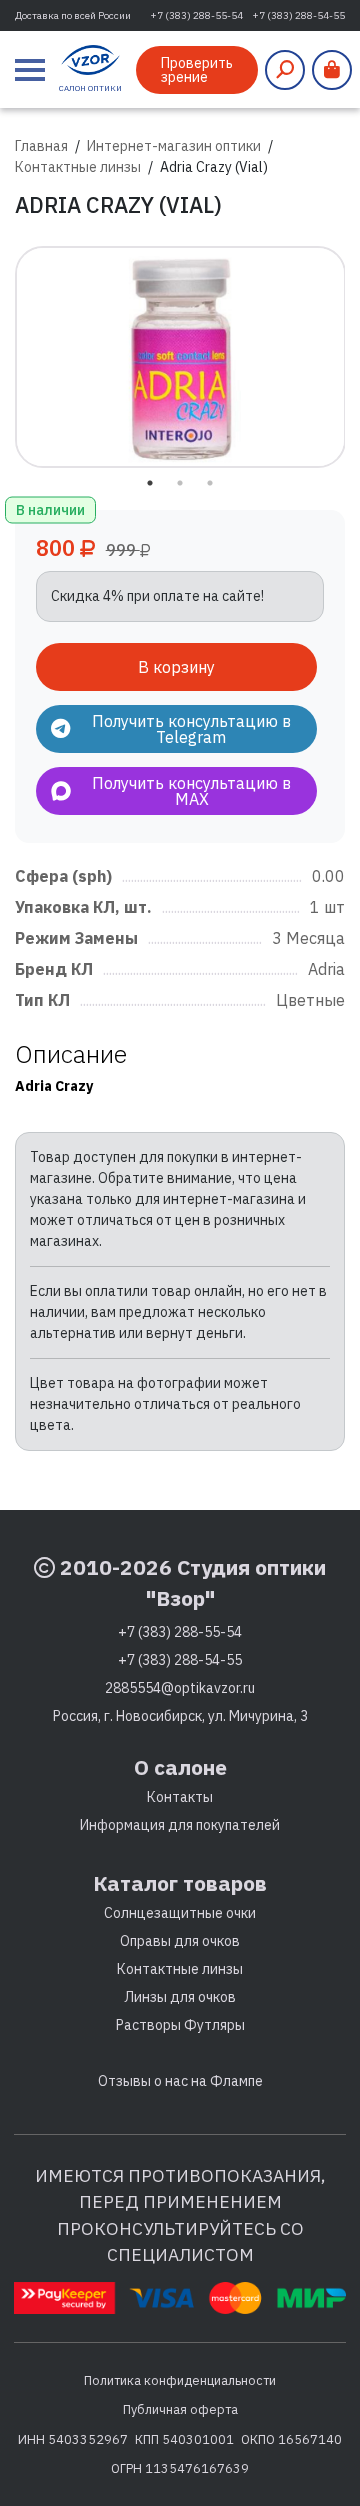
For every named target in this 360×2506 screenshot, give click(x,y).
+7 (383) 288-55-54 (196, 15)
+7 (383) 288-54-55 (298, 15)
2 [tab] (180, 483)
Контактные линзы (78, 167)
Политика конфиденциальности (180, 2380)
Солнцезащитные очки (180, 1913)
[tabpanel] (180, 357)
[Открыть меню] (30, 70)
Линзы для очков (180, 1997)
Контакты (180, 1797)
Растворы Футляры (180, 2025)
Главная (41, 146)
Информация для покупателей (180, 1825)
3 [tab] (210, 483)
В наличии (50, 509)
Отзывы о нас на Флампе (180, 2081)
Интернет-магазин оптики (174, 146)
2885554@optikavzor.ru (180, 1688)
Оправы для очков (180, 1941)
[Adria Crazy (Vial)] (180, 357)
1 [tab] (150, 483)
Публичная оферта (180, 2409)
